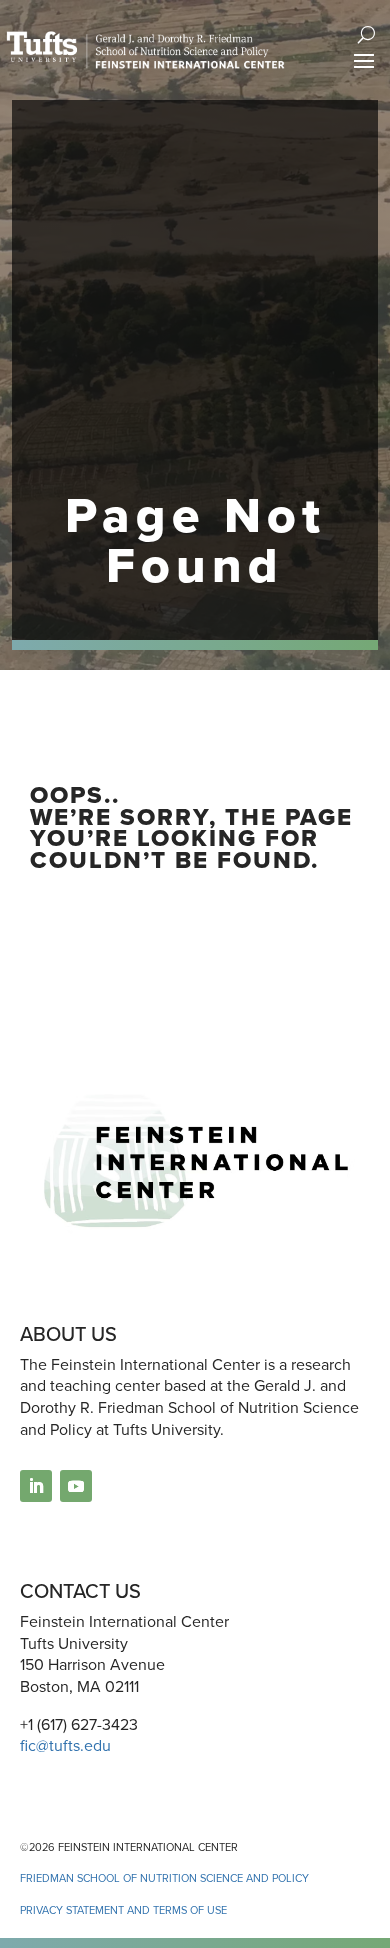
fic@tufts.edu (65, 1745)
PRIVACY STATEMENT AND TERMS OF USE (123, 1910)
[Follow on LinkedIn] (36, 1486)
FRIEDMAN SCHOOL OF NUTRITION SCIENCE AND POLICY (164, 1878)
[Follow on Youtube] (76, 1486)
